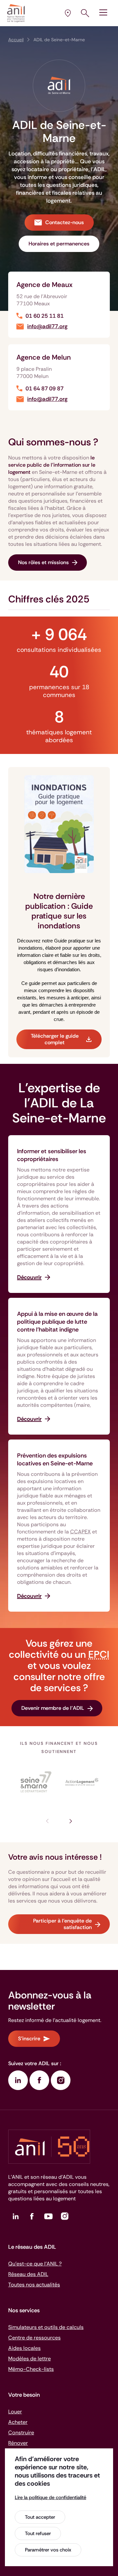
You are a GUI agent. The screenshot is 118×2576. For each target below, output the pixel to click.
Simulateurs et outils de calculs (46, 2327)
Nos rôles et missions (43, 562)
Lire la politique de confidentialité (50, 2497)
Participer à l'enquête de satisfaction (62, 1924)
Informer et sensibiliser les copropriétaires (52, 1155)
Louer (15, 2412)
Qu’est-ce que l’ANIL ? (35, 2264)
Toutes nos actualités (34, 2285)
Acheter (18, 2422)
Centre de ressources (34, 2338)
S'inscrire (29, 2039)
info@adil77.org (47, 326)
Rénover (18, 2443)
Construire (21, 2433)
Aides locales (24, 2348)
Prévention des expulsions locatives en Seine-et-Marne (55, 1459)
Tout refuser (38, 2533)
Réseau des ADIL (28, 2274)
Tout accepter (40, 2517)
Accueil (16, 40)
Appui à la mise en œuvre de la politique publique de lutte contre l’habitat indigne (57, 1322)
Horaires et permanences (59, 244)
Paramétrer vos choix (48, 2550)
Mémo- (31, 2369)
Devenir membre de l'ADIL (53, 1708)
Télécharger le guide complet (55, 1039)
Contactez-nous (65, 222)
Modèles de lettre (29, 2359)
